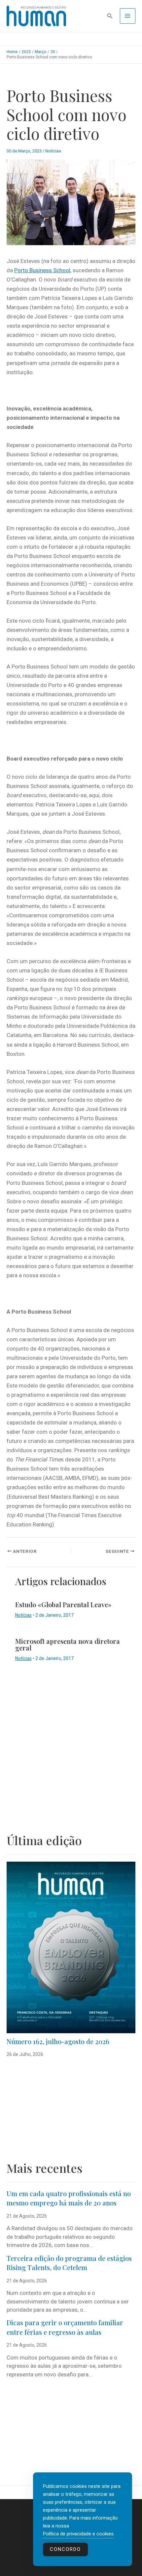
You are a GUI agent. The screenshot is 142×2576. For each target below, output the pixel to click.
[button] (110, 16)
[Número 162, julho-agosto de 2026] (71, 1947)
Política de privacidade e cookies (78, 2534)
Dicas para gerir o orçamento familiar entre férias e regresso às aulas (65, 2327)
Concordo (65, 2549)
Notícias (53, 151)
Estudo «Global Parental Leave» (63, 1604)
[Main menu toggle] (128, 16)
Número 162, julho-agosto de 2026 (58, 2041)
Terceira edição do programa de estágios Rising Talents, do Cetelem (69, 2263)
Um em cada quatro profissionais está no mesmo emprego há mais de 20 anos (69, 2198)
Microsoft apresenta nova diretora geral (68, 1644)
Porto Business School (42, 270)
